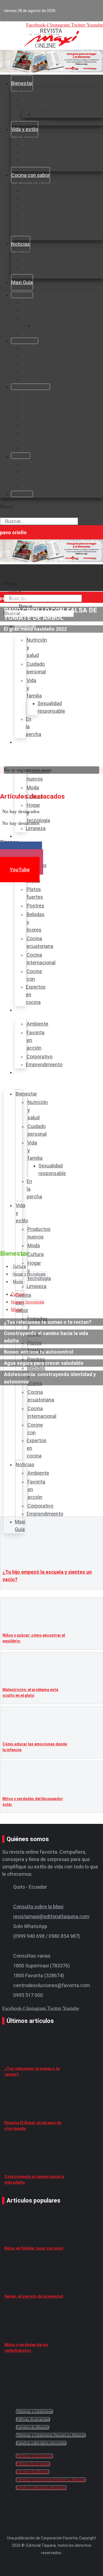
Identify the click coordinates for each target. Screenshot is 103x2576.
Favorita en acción (42, 259)
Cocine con (34, 229)
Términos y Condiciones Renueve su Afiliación (51, 2435)
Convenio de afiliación (33, 2427)
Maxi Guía (22, 282)
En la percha (35, 333)
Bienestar (22, 83)
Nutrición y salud (41, 91)
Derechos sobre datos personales (41, 2443)
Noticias (21, 244)
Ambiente (33, 252)
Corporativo (35, 267)
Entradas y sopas (41, 183)
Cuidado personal (41, 99)
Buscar (7, 506)
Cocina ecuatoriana (44, 213)
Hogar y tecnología (43, 160)
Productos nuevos (42, 137)
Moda (28, 144)
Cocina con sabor (30, 175)
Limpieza (32, 379)
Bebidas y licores (41, 206)
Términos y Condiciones (34, 2411)
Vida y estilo (25, 129)
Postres (31, 198)
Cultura (30, 152)
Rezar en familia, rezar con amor (34, 2248)
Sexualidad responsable (59, 114)
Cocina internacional (45, 221)
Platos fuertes (38, 190)
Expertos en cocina (43, 236)
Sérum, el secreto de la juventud (34, 2296)
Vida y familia (37, 106)
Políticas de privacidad (33, 2419)
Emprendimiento (40, 275)
